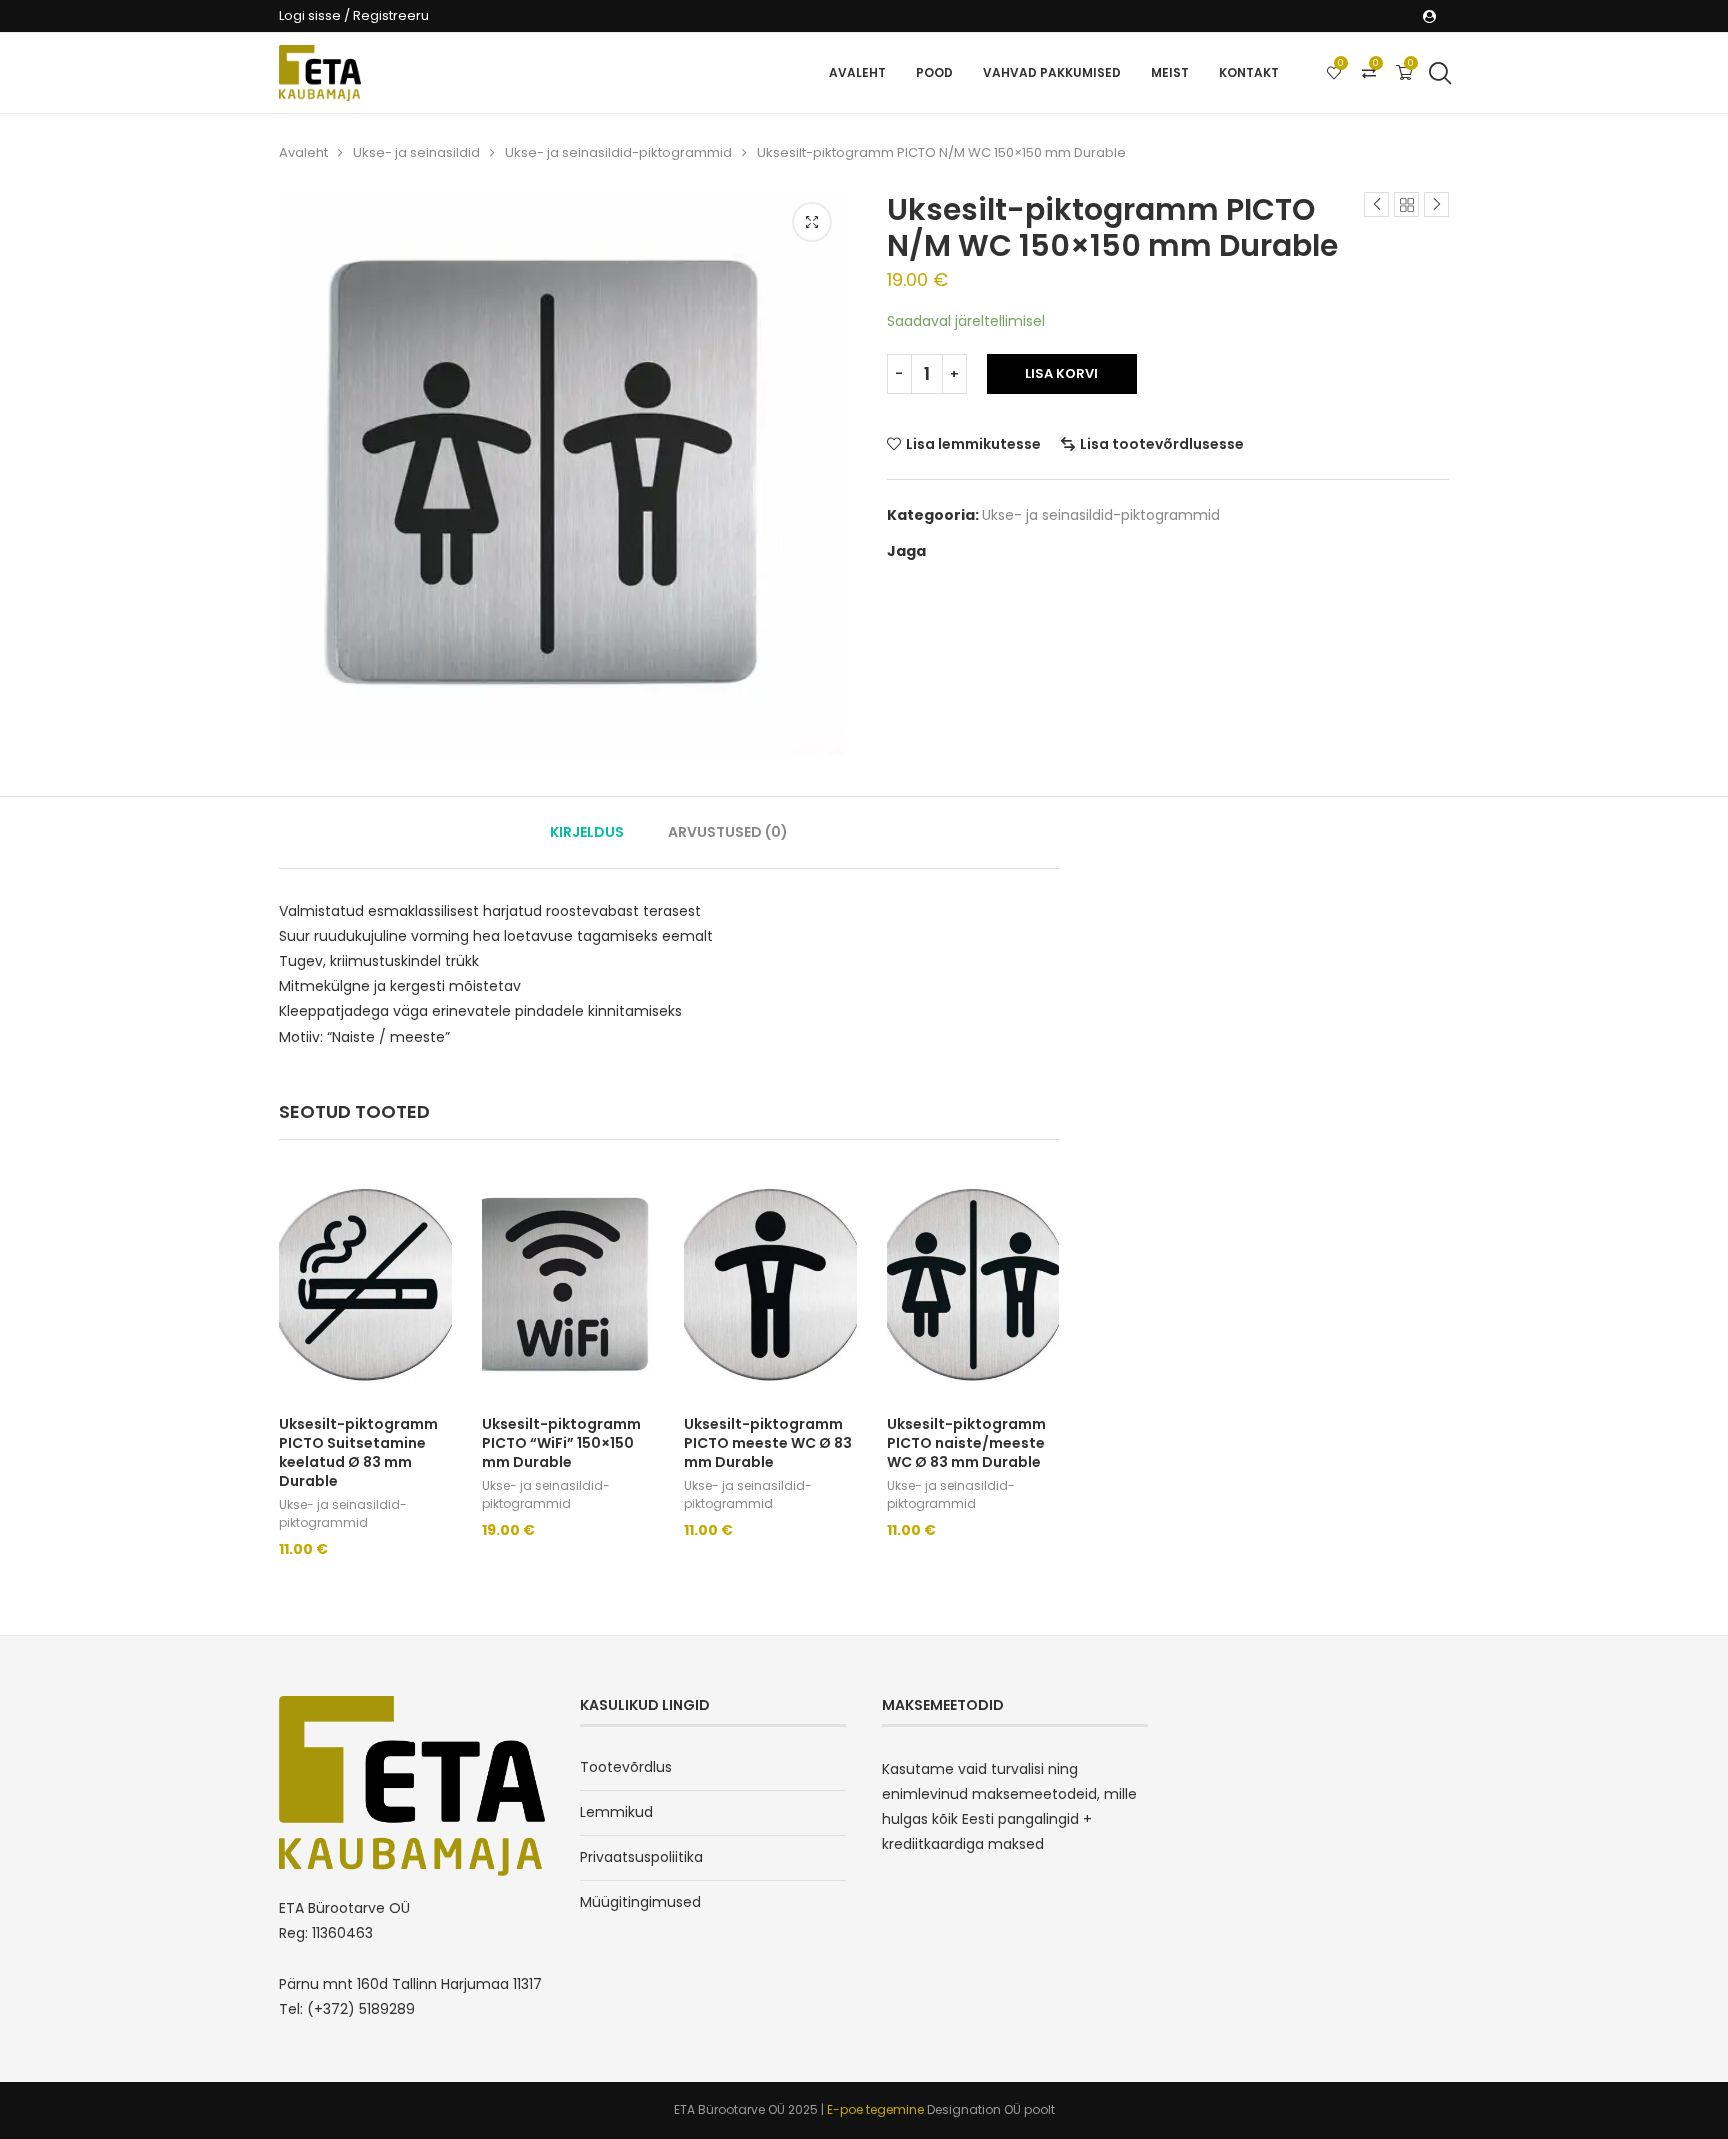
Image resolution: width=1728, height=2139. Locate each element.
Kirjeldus (587, 832)
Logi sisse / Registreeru (354, 15)
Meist (1170, 72)
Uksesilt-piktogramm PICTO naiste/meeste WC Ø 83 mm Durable (966, 1443)
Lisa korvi (1061, 373)
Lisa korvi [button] (327, 1570)
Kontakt (1249, 72)
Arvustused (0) (728, 832)
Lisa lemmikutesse (973, 444)
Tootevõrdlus (626, 1767)
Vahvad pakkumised (1052, 72)
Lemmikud (616, 1812)
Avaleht (857, 72)
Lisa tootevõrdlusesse (1162, 444)
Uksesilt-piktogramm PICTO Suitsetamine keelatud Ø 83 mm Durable (358, 1452)
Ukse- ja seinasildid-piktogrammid (618, 152)
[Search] (1439, 73)
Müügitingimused (640, 1902)
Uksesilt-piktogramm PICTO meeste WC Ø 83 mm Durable (768, 1443)
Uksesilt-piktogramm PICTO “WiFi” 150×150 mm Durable (561, 1443)
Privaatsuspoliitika (641, 1857)
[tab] (587, 832)
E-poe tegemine (877, 2109)
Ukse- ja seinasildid (416, 152)
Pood (934, 72)
